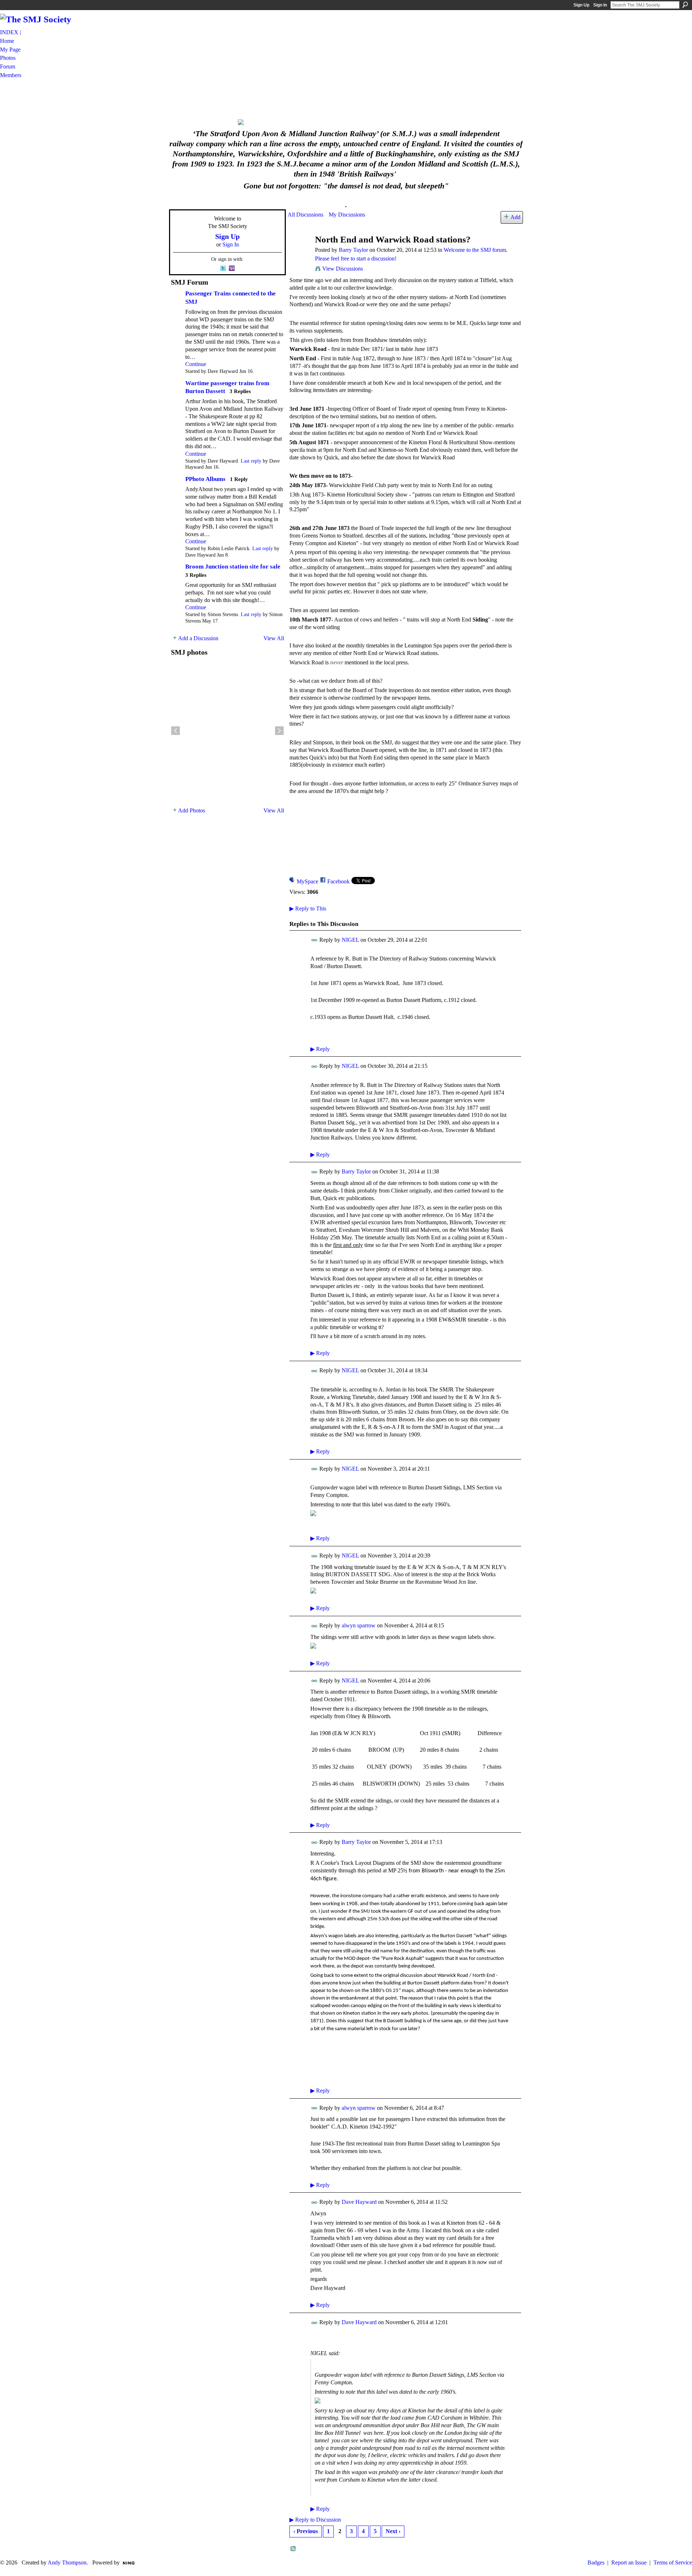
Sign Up (581, 5)
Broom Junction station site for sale (233, 567)
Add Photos (192, 810)
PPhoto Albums (205, 479)
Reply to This (308, 908)
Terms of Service (673, 2562)
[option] (227, 731)
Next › (393, 2531)
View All (274, 638)
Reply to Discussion (315, 2520)
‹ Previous (306, 2531)
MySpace (307, 881)
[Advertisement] (346, 98)
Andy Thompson (67, 2562)
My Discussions (347, 215)
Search (685, 5)
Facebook (338, 881)
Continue (196, 364)
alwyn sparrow (359, 1625)
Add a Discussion (198, 638)
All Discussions (305, 215)
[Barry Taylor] (299, 253)
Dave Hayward (359, 2202)
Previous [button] (176, 731)
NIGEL (350, 940)
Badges (596, 2562)
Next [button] (279, 731)
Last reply (251, 461)
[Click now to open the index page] (346, 122)
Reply (320, 1049)
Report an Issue (629, 2562)
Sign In (600, 5)
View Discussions (343, 269)
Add (515, 217)
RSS (293, 2549)
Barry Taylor (353, 250)
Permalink (314, 940)
